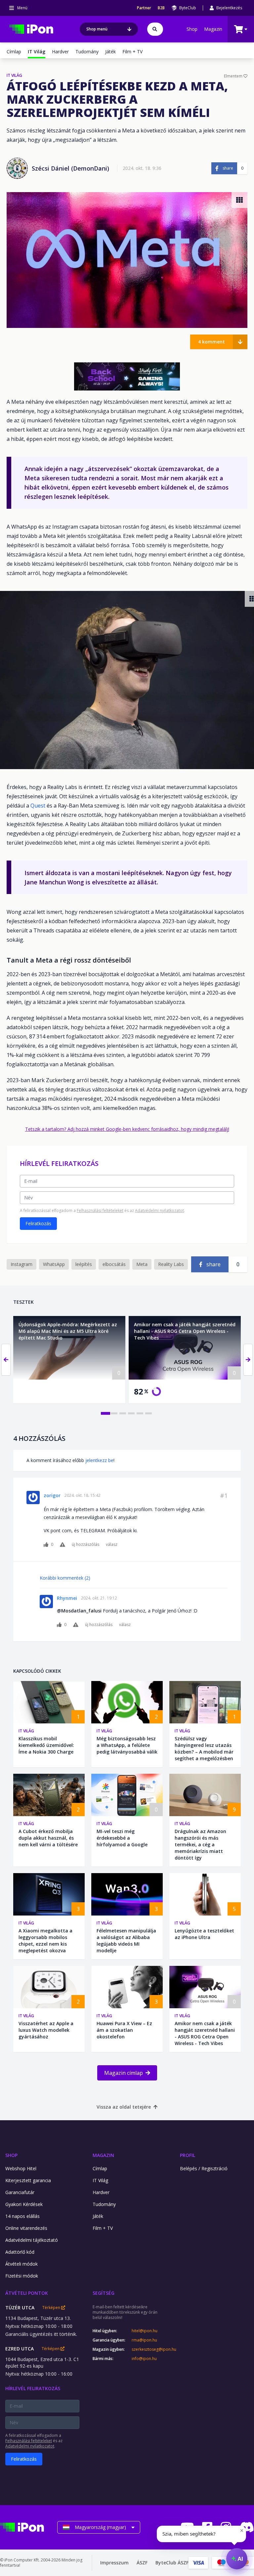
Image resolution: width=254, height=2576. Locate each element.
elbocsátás (114, 1264)
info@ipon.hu (144, 2359)
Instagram (21, 1264)
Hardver (60, 52)
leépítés (84, 1264)
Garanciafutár (20, 2192)
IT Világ (26, 1731)
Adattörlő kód (20, 2252)
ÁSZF (142, 2563)
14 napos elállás (22, 2216)
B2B (161, 8)
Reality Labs (171, 1264)
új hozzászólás (85, 1545)
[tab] (106, 1413)
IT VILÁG (14, 76)
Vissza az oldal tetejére (124, 2107)
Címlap (14, 52)
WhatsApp (54, 1264)
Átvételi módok (21, 2264)
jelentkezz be (99, 1460)
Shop (192, 29)
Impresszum (114, 2563)
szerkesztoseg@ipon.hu (149, 2349)
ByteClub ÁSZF (172, 2563)
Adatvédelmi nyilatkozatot (159, 1210)
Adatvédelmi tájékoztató (32, 2240)
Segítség (104, 2293)
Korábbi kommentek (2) (65, 1578)
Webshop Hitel (21, 2168)
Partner (144, 8)
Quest (39, 806)
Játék (110, 52)
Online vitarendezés (26, 2228)
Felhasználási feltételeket (100, 1210)
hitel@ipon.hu (145, 2331)
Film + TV (132, 52)
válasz (112, 1545)
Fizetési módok (22, 2276)
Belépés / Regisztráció (204, 2168)
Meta (142, 1264)
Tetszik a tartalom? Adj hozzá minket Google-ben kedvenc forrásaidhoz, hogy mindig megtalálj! (127, 1129)
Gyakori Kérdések (24, 2204)
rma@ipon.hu (144, 2340)
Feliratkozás (38, 1223)
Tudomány (87, 52)
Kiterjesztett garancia (28, 2180)
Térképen (52, 2308)
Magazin (213, 29)
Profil (188, 2155)
